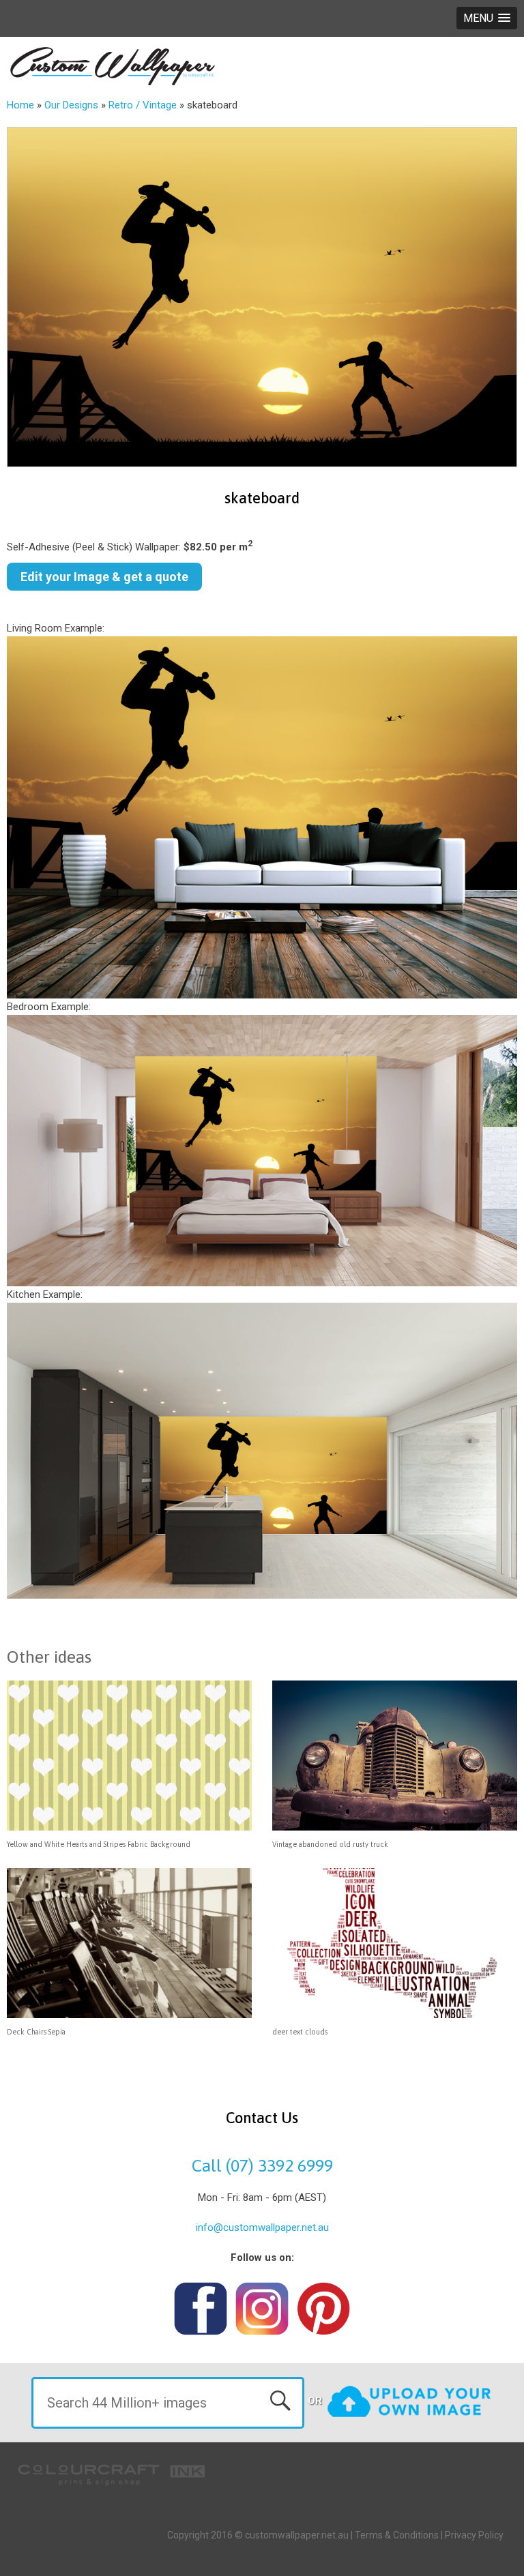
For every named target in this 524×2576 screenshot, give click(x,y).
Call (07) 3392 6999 (262, 2165)
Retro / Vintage (143, 105)
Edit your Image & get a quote (104, 577)
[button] (487, 18)
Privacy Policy (474, 2535)
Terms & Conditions (397, 2535)
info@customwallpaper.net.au (262, 2227)
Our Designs (71, 105)
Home (20, 105)
